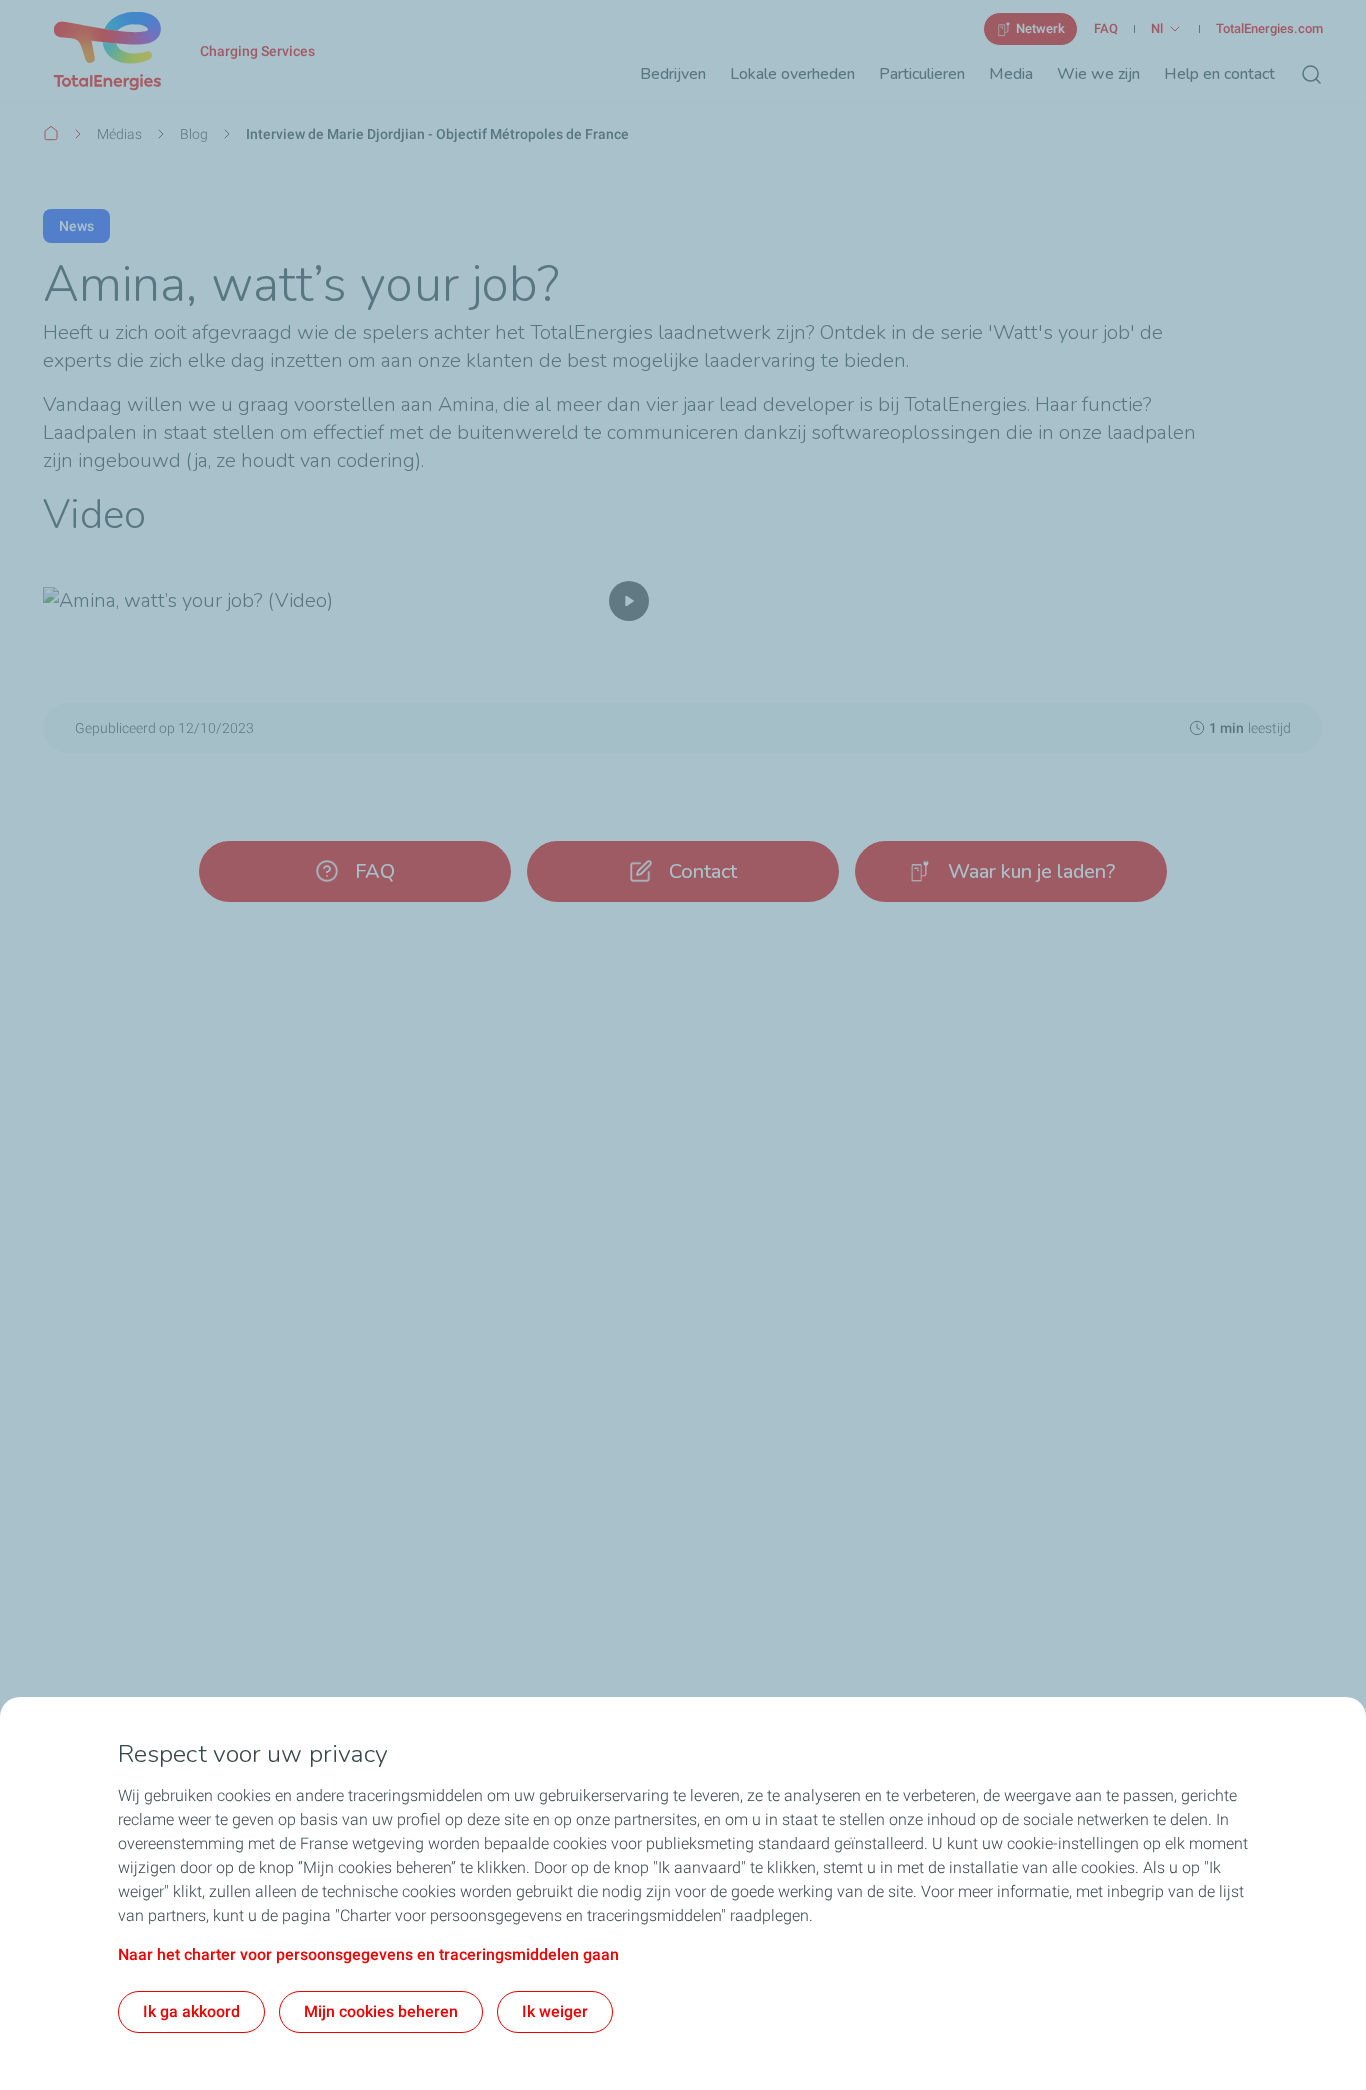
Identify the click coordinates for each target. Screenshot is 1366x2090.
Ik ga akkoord (191, 2011)
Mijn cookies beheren (381, 2011)
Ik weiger (555, 2011)
